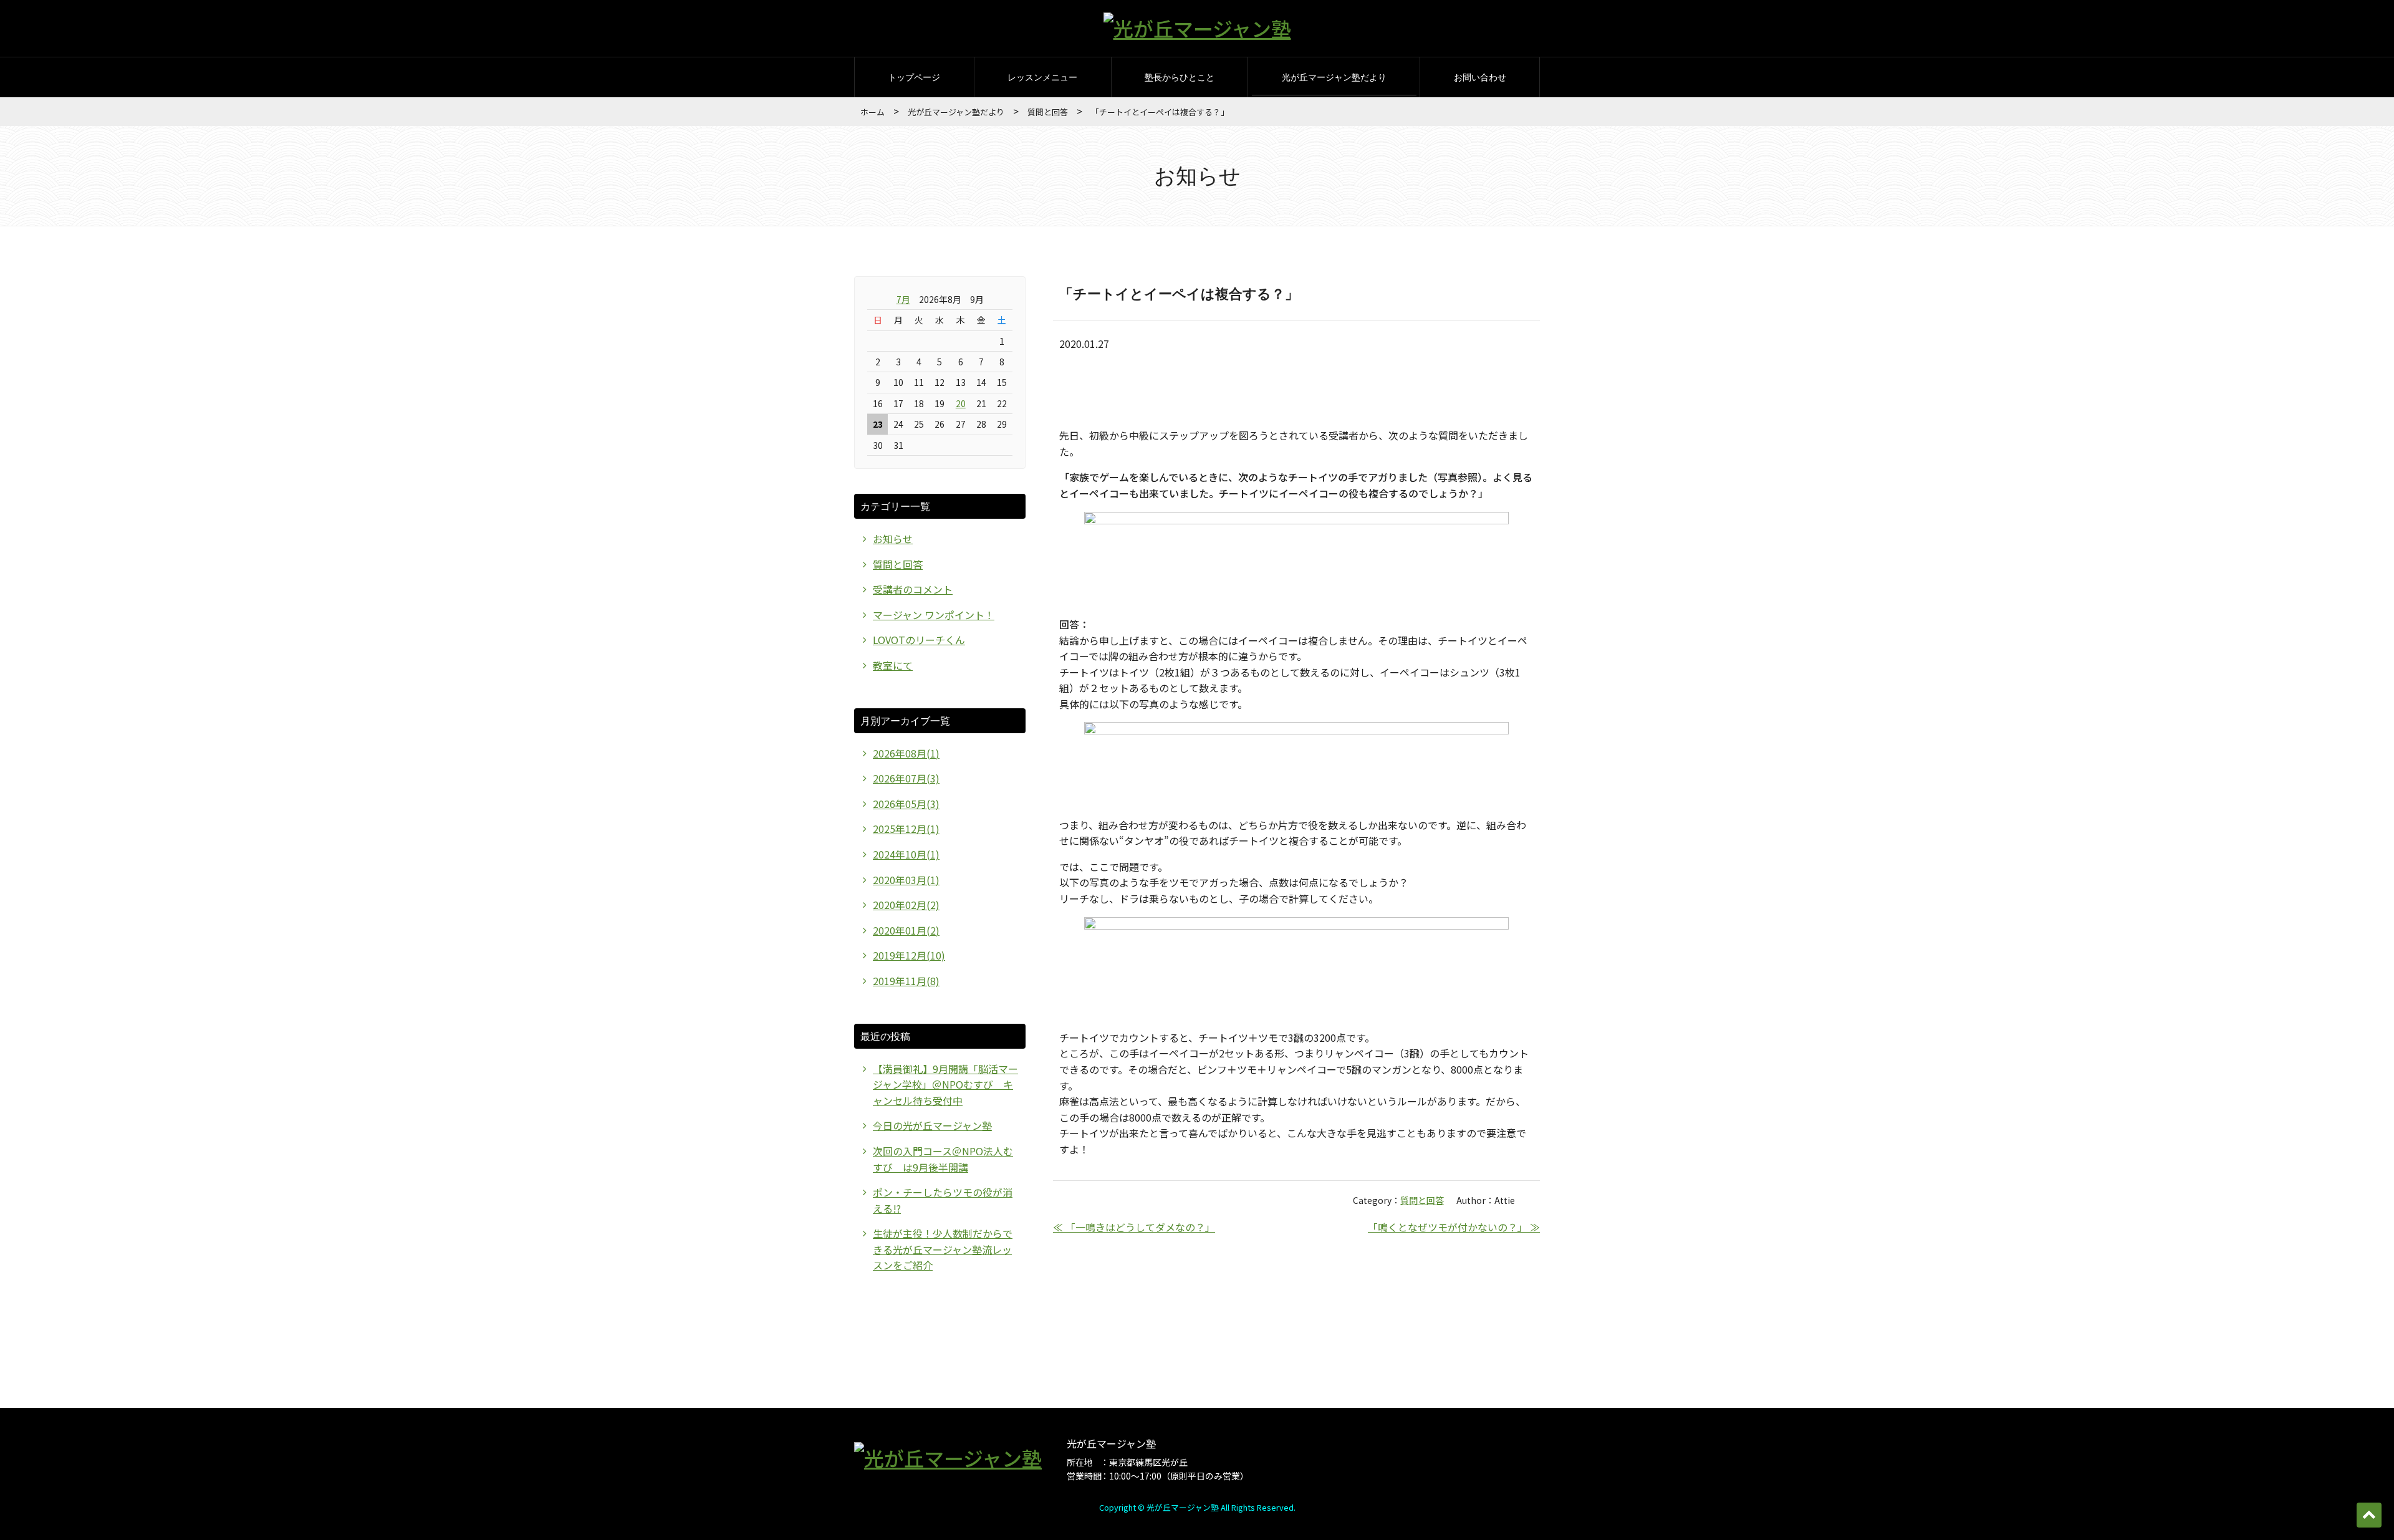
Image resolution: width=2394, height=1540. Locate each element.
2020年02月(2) (906, 905)
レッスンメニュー (1042, 77)
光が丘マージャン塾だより (1334, 77)
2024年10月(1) (906, 854)
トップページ (914, 77)
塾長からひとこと (1180, 77)
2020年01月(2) (906, 930)
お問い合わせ (1480, 77)
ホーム (873, 112)
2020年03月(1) (906, 880)
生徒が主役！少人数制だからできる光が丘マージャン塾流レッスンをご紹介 (943, 1249)
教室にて (893, 665)
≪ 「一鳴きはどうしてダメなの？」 (1134, 1227)
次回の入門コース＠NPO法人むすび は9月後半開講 (943, 1159)
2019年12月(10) (909, 955)
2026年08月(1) (906, 753)
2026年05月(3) (906, 804)
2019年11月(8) (906, 981)
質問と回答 (1048, 112)
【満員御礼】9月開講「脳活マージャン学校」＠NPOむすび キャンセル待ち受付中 (945, 1085)
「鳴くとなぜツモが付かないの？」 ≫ (1454, 1227)
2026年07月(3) (906, 778)
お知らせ (893, 539)
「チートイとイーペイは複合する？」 (1179, 293)
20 (961, 403)
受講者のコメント (913, 589)
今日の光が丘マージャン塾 (932, 1125)
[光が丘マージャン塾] (1197, 28)
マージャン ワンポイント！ (934, 615)
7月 (903, 299)
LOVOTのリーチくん (919, 640)
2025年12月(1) (906, 829)
